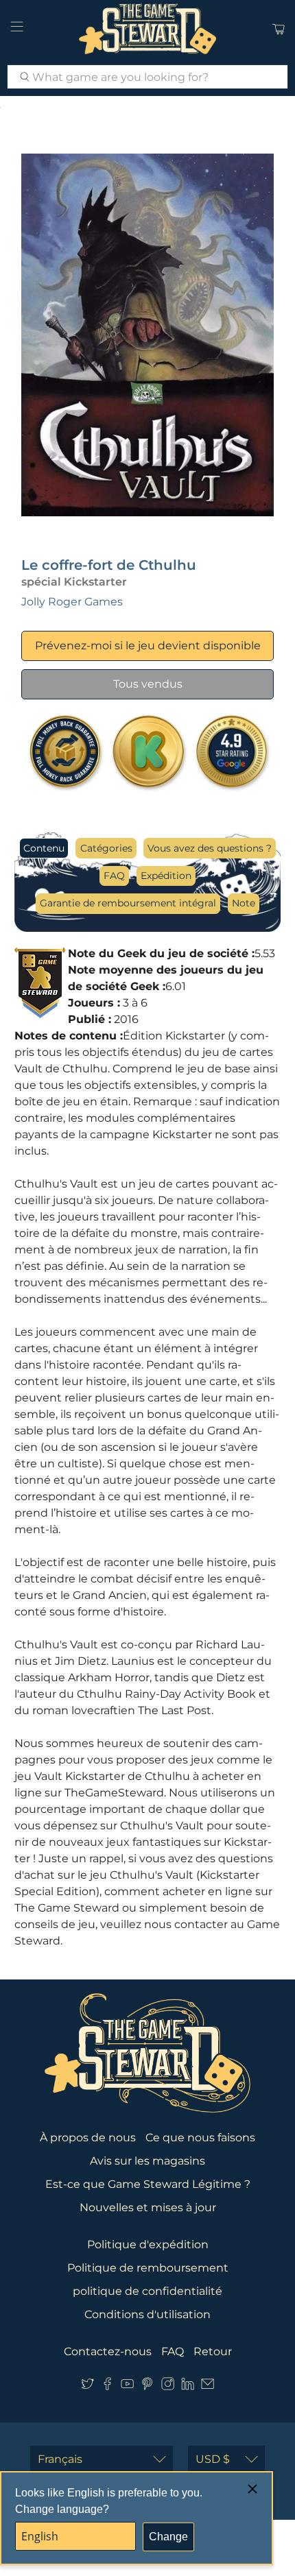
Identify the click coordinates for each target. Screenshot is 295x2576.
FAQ (114, 876)
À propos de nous (88, 2138)
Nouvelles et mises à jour (148, 2207)
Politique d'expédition (148, 2244)
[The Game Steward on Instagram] (168, 2386)
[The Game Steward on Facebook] (107, 2386)
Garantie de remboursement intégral (128, 903)
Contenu (44, 848)
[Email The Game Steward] (208, 2386)
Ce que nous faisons (200, 2138)
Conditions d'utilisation (147, 2314)
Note (244, 903)
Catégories (106, 848)
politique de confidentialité (147, 2291)
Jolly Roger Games (72, 602)
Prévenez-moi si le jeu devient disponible (148, 646)
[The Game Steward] (148, 29)
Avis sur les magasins (147, 2161)
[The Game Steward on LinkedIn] (188, 2386)
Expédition (166, 876)
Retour (213, 2351)
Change (168, 2537)
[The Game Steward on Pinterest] (147, 2386)
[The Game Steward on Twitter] (87, 2386)
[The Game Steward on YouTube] (127, 2386)
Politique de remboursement (148, 2268)
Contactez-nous (108, 2351)
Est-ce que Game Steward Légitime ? (148, 2184)
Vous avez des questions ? (210, 848)
